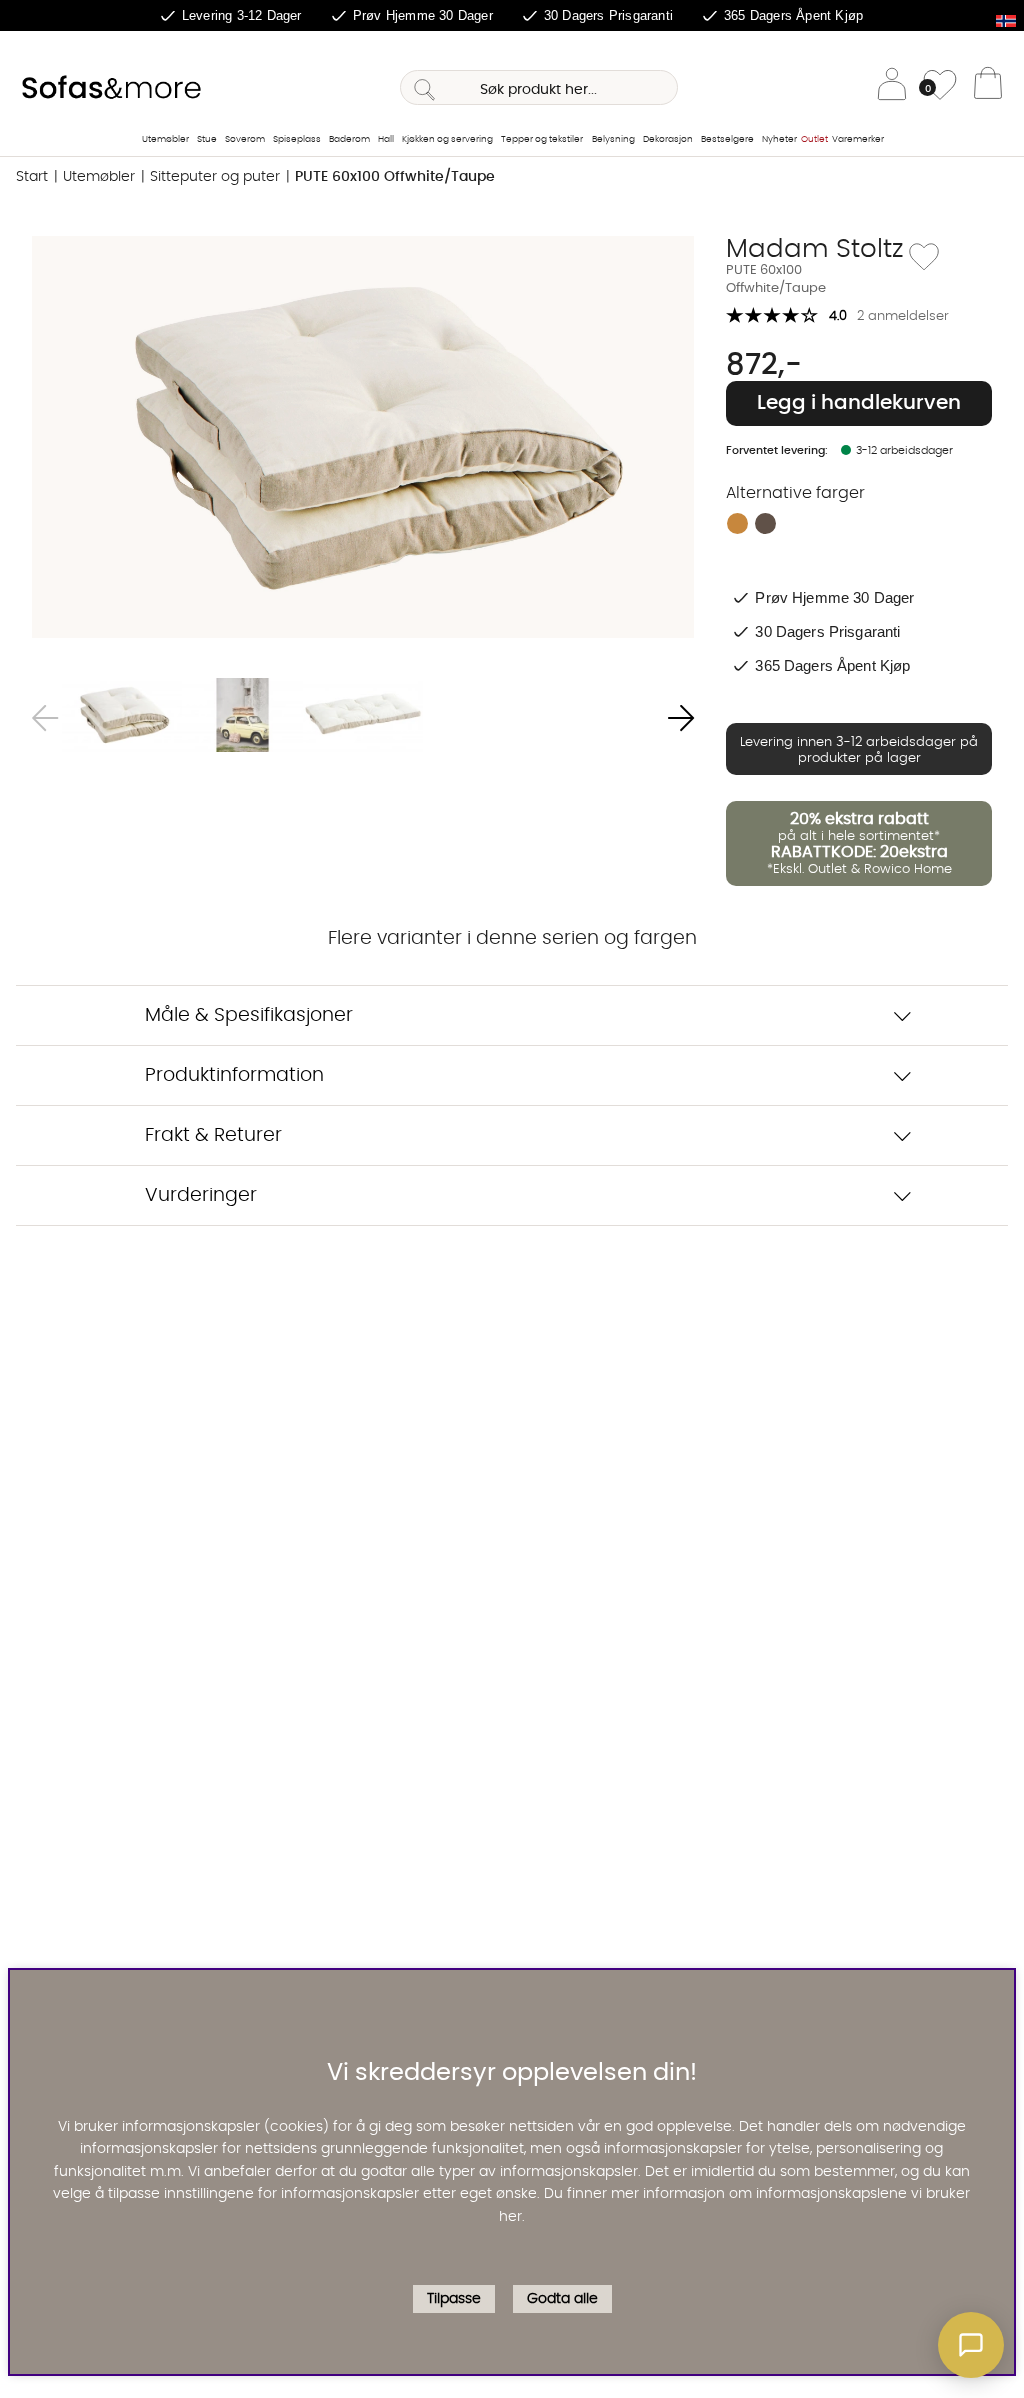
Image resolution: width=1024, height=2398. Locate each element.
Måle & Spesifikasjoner (249, 1015)
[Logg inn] (892, 87)
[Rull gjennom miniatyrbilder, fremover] (681, 718)
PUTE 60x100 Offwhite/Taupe (395, 177)
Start (32, 177)
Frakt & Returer (213, 1135)
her (510, 2217)
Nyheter (779, 139)
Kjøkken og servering (447, 139)
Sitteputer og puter (215, 177)
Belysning (613, 139)
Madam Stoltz (814, 249)
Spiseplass (297, 139)
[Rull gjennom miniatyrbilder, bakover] (45, 718)
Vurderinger (201, 1195)
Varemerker (858, 139)
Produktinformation (234, 1075)
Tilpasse (454, 2299)
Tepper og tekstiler (542, 139)
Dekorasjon (668, 139)
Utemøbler (165, 139)
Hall (386, 139)
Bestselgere (727, 139)
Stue (207, 139)
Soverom (245, 139)
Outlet (814, 139)
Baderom (349, 139)
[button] (971, 2345)
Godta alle (562, 2299)
